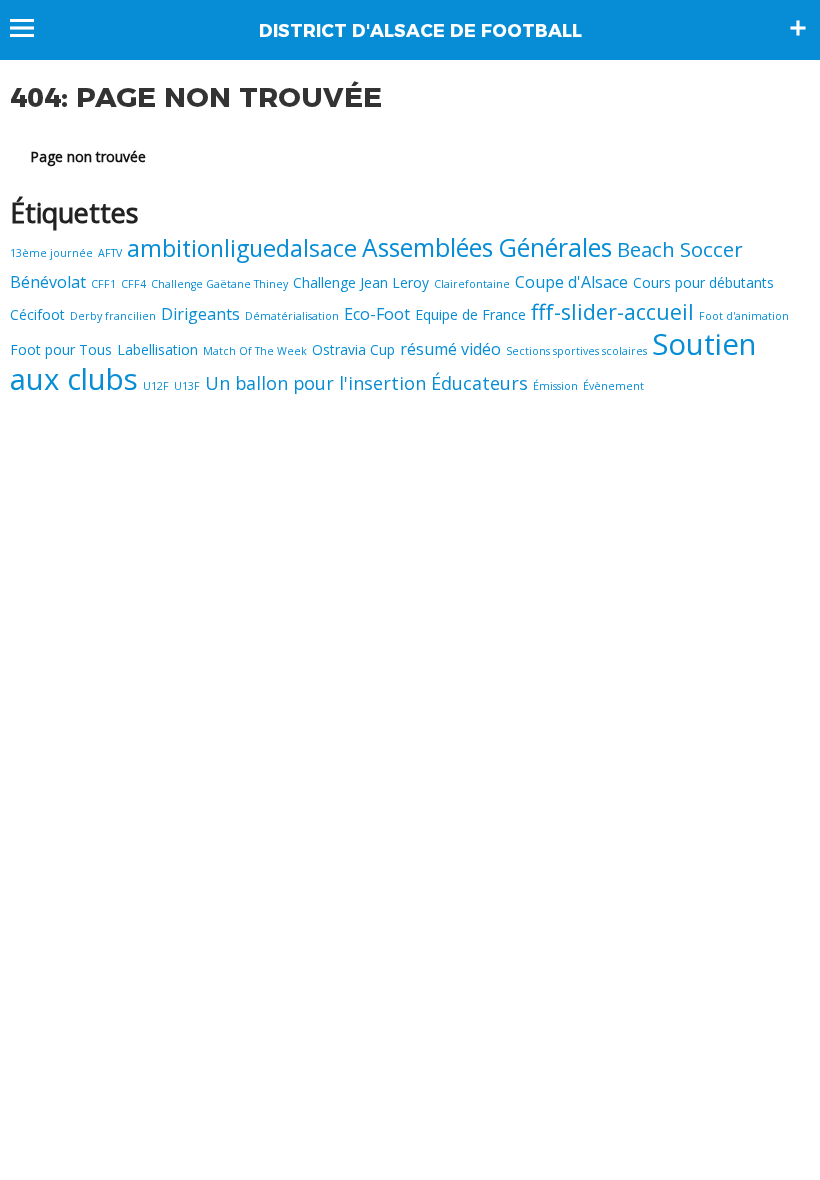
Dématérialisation (292, 316)
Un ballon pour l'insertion (315, 383)
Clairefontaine (472, 284)
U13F (187, 386)
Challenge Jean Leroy (361, 282)
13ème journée (51, 253)
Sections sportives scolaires (576, 351)
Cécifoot (37, 314)
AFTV (110, 253)
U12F (156, 386)
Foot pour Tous (61, 349)
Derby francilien (113, 316)
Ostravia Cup (353, 349)
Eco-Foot (377, 314)
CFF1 (103, 284)
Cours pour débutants (703, 282)
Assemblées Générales (487, 247)
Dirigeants (200, 314)
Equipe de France (470, 314)
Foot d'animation (744, 316)
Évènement (613, 386)
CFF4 (133, 284)
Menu (31, 28)
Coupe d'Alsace (571, 282)
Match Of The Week (255, 351)
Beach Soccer (680, 249)
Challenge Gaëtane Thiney (219, 284)
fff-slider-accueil (612, 311)
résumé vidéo (450, 349)
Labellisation (157, 349)
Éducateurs (479, 383)
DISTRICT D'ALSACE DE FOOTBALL (420, 31)
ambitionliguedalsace (242, 248)
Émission (555, 386)
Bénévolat (48, 282)
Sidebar (798, 28)
